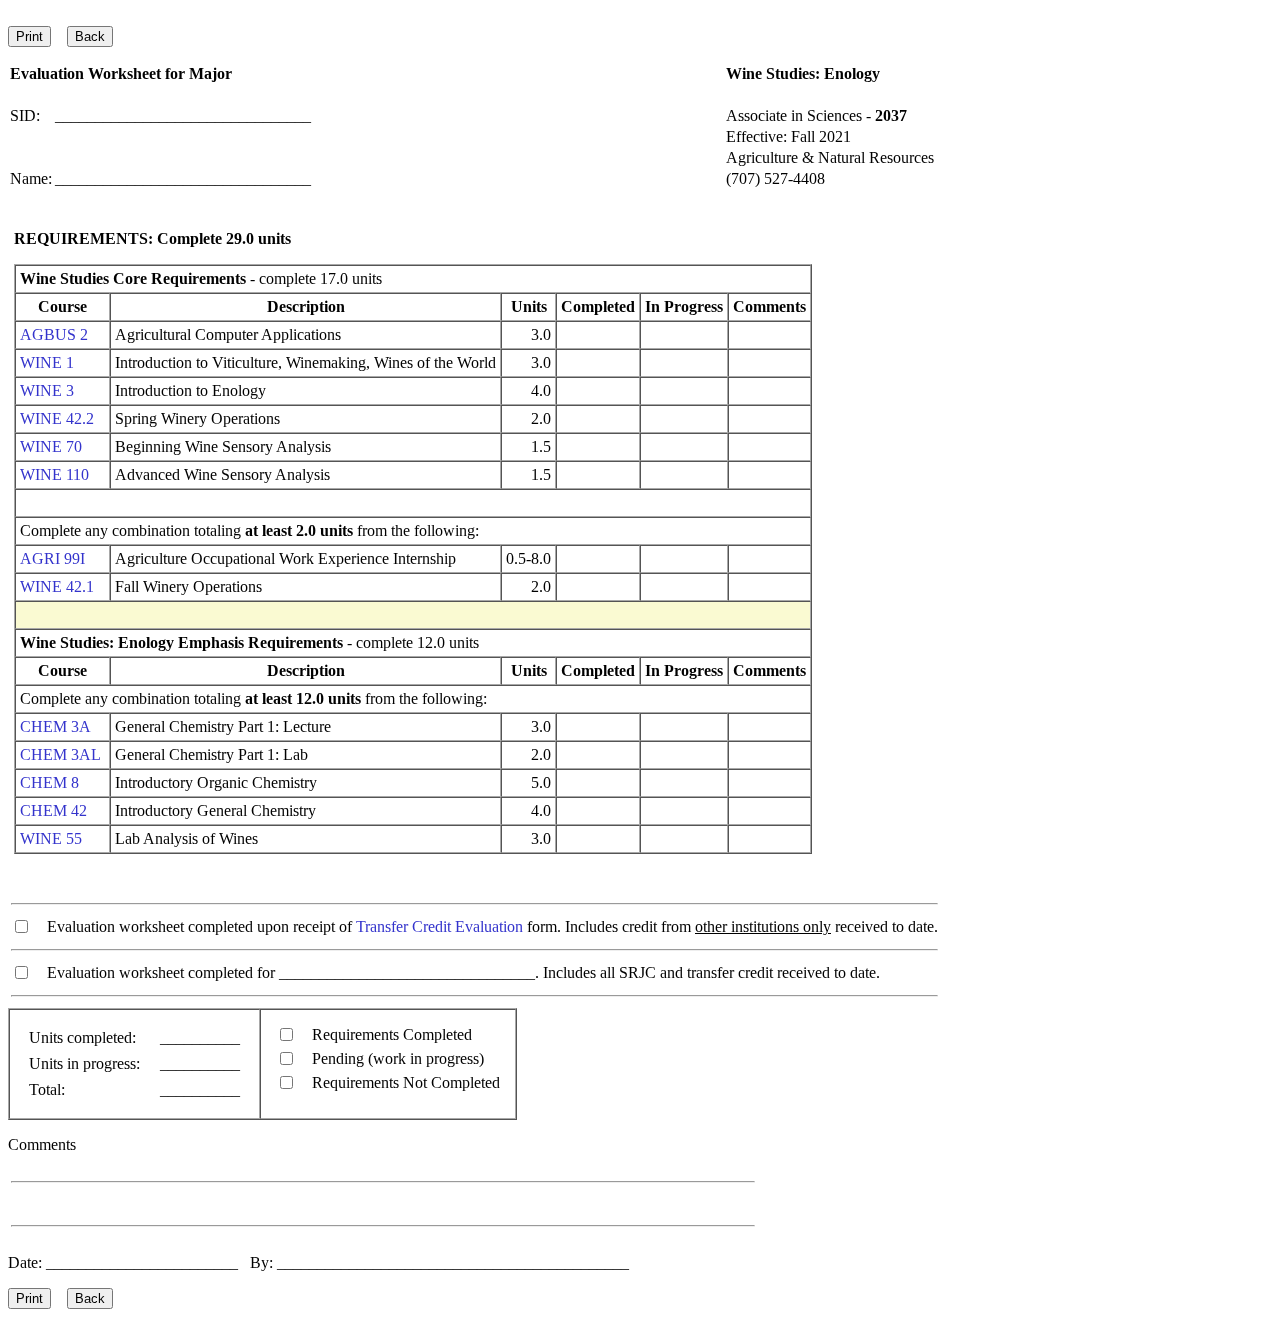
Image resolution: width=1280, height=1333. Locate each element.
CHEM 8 (49, 782)
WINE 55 (51, 838)
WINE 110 (54, 474)
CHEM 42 (53, 810)
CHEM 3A (55, 726)
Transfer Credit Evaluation (439, 926)
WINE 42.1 (57, 586)
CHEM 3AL (60, 754)
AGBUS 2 (54, 334)
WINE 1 (47, 362)
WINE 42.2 (57, 418)
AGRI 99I (52, 558)
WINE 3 (47, 390)
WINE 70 (51, 446)
